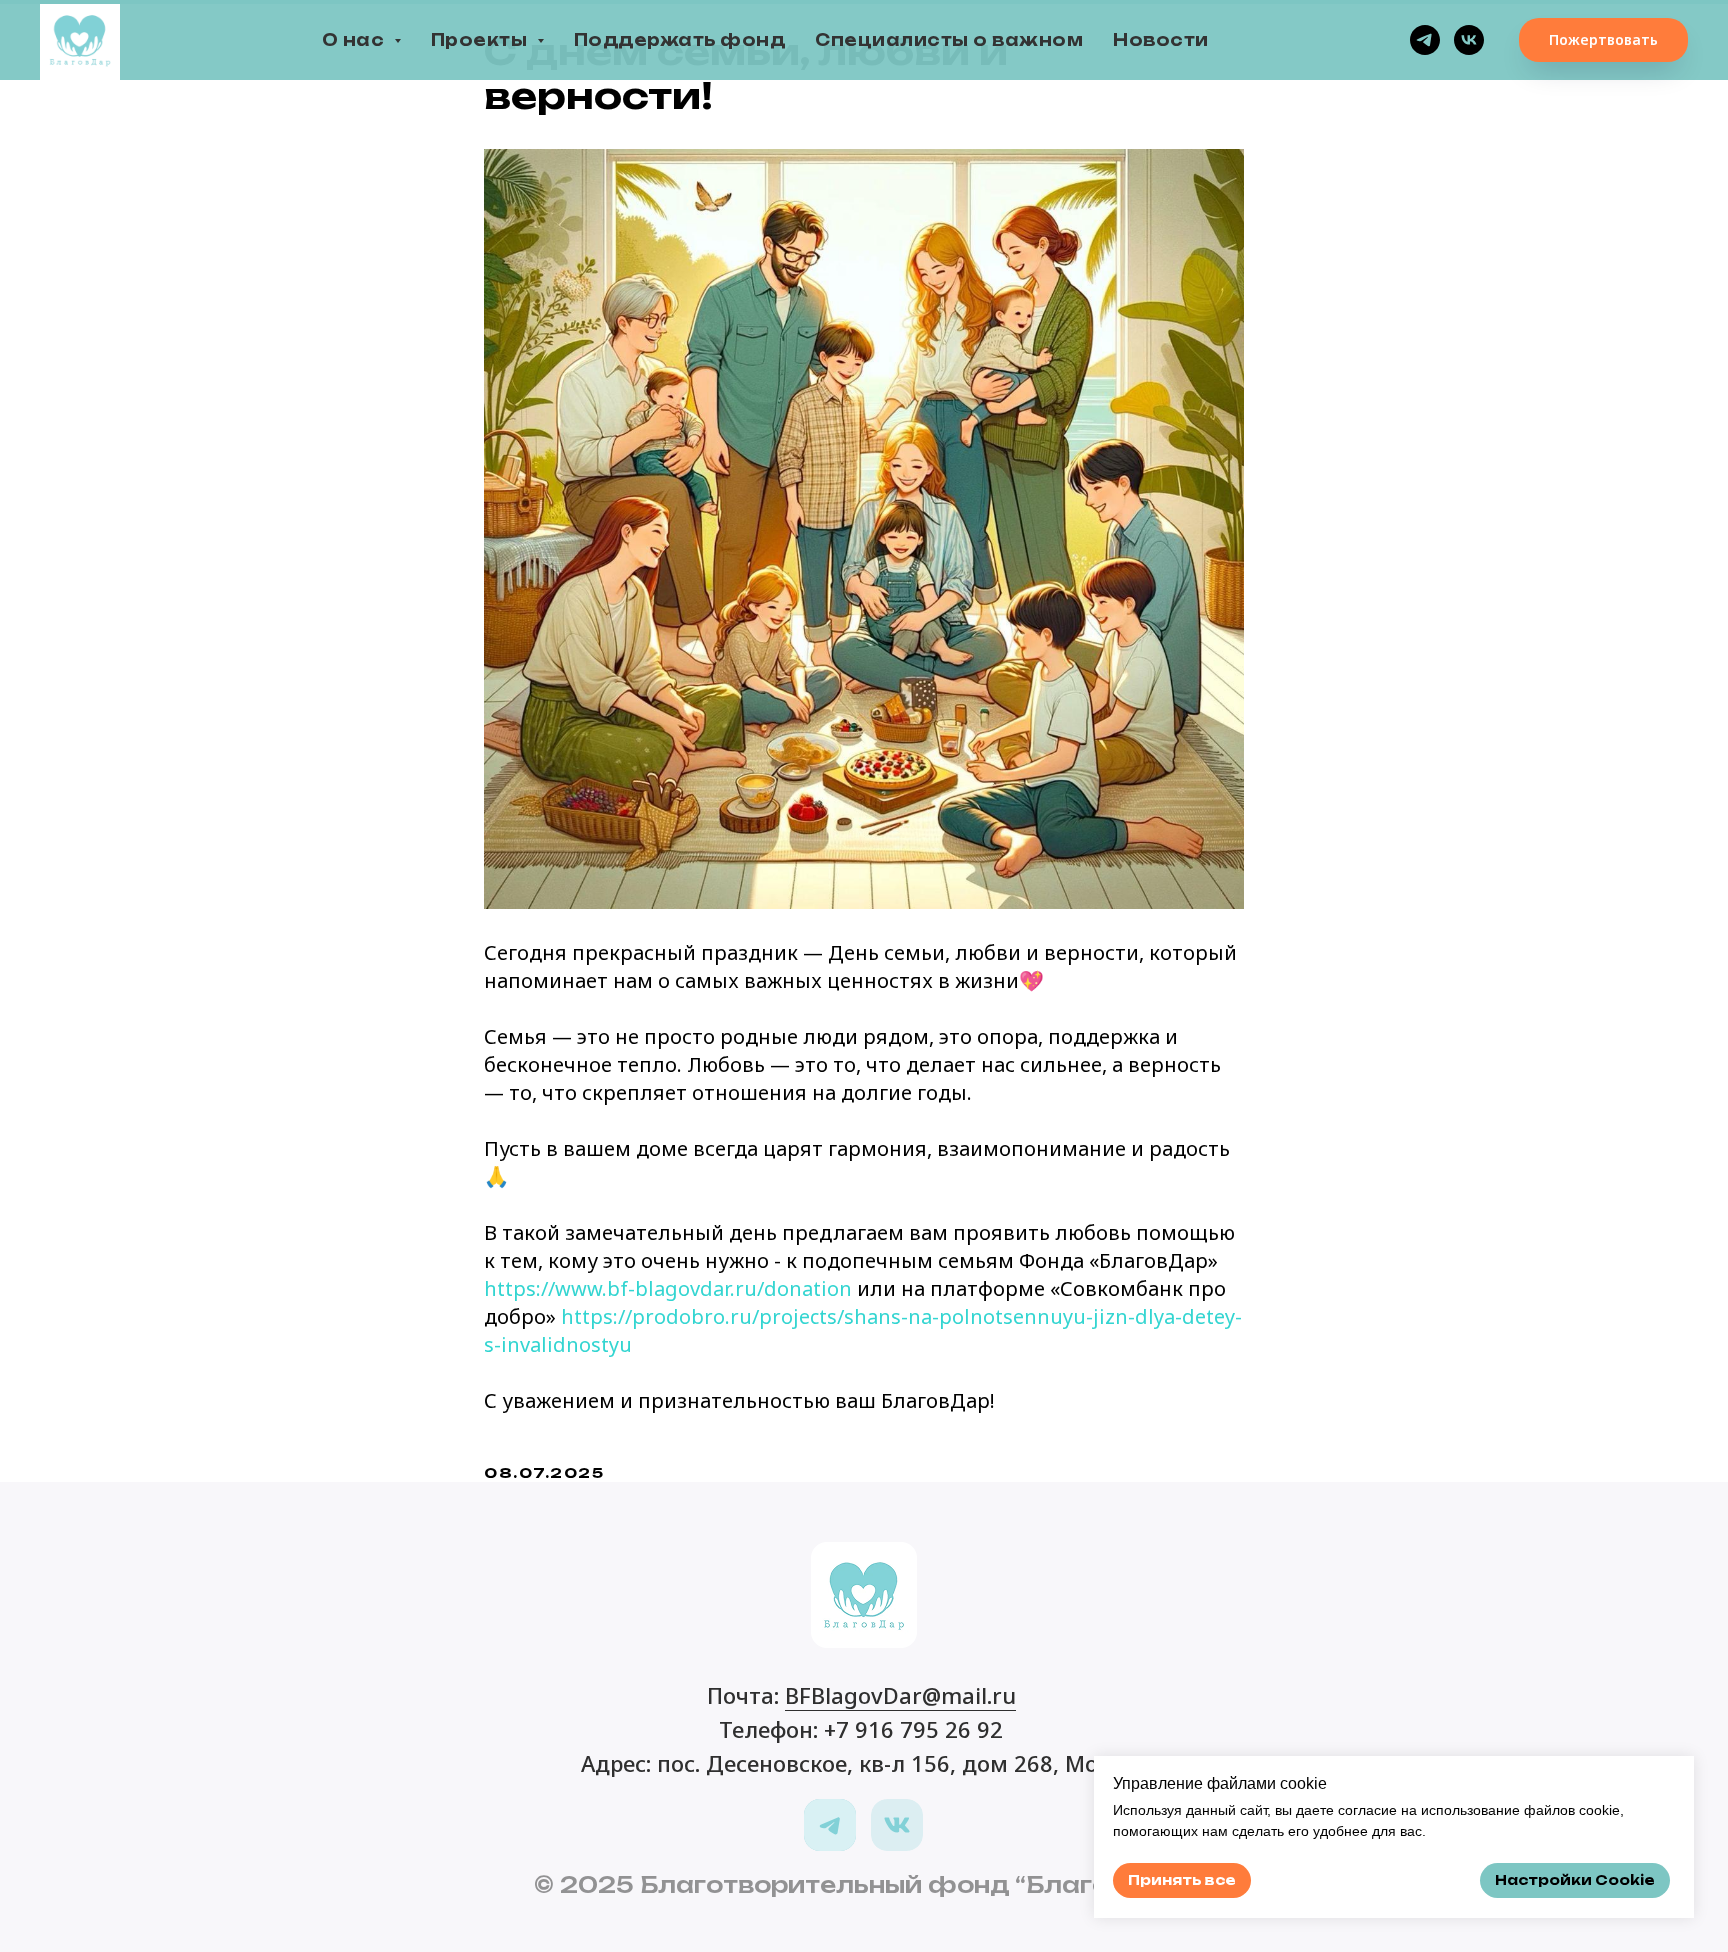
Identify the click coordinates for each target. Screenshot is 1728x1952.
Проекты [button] (481, 40)
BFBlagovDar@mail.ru (900, 1695)
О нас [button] (355, 40)
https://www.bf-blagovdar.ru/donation (668, 1288)
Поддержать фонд (680, 40)
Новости (1161, 40)
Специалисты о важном (949, 40)
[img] (830, 1825)
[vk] (1469, 40)
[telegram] (1425, 40)
